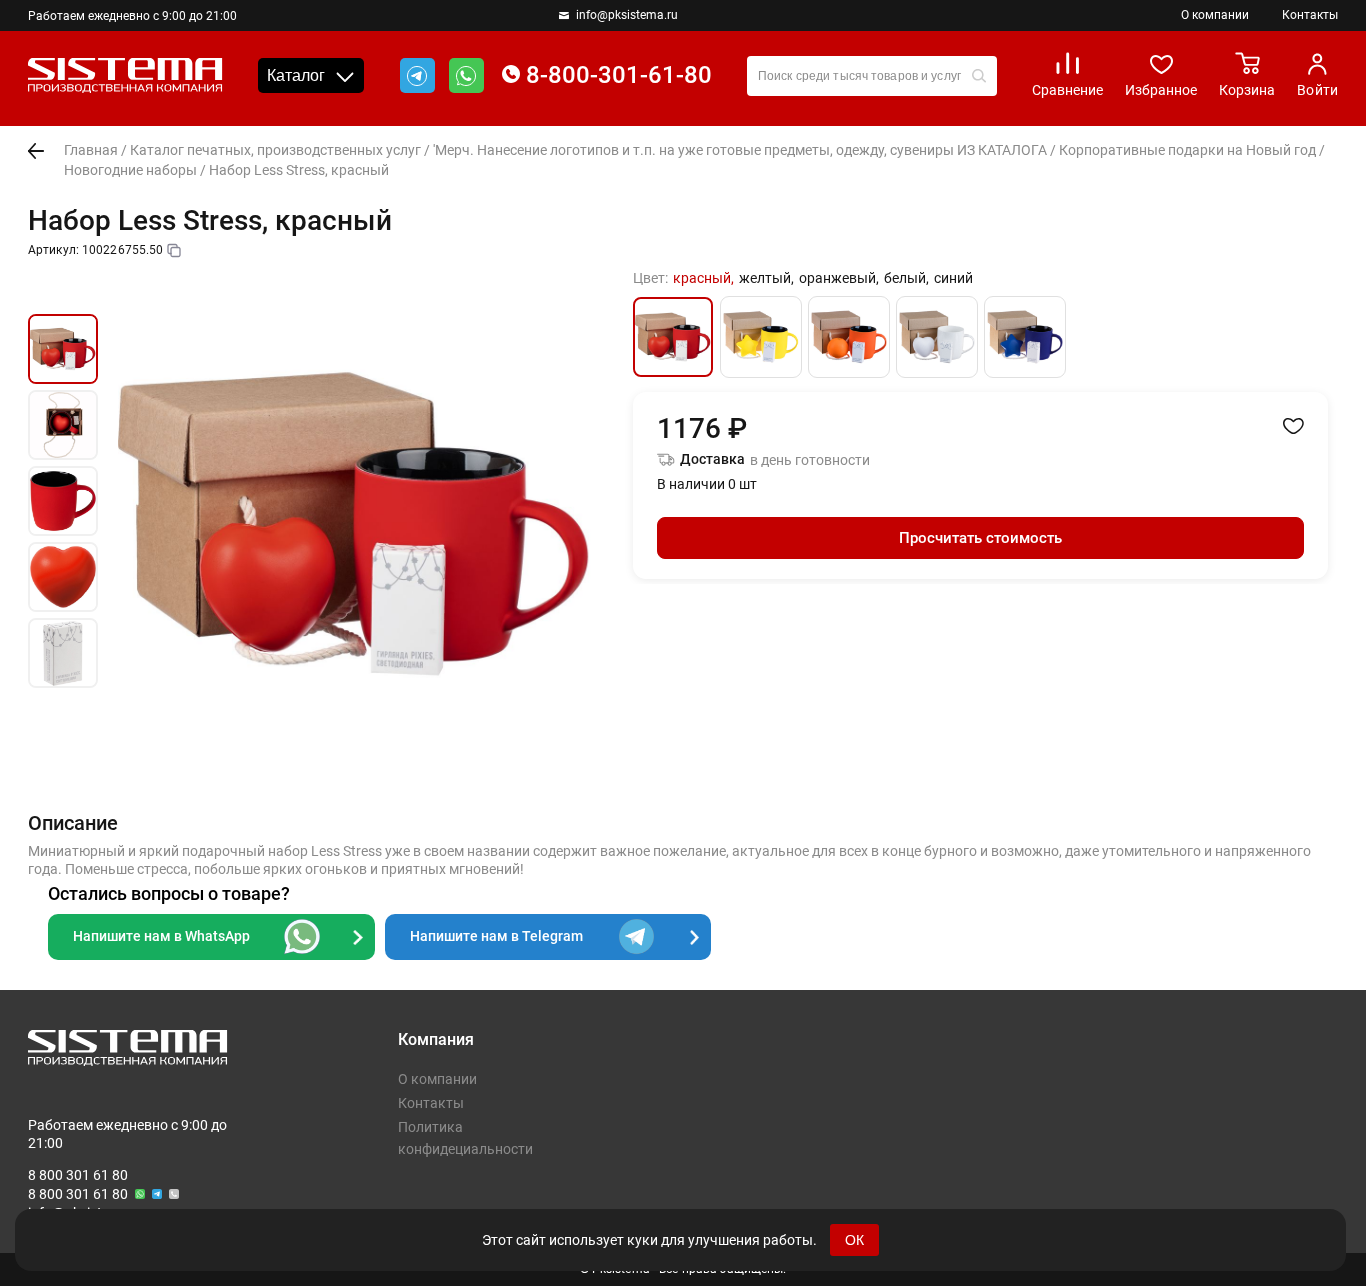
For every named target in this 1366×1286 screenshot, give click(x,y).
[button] (63, 291)
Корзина (1247, 90)
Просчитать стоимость (980, 538)
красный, (703, 278)
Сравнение (1067, 90)
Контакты (1310, 15)
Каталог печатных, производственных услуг (275, 150)
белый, (906, 278)
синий (953, 278)
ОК (854, 1240)
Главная (91, 150)
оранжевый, (839, 278)
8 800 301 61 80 (78, 1175)
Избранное (1161, 90)
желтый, (766, 278)
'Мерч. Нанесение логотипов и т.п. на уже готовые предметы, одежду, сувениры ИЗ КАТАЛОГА (740, 150)
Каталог (296, 75)
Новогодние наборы (130, 170)
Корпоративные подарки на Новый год (1187, 150)
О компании (1215, 15)
